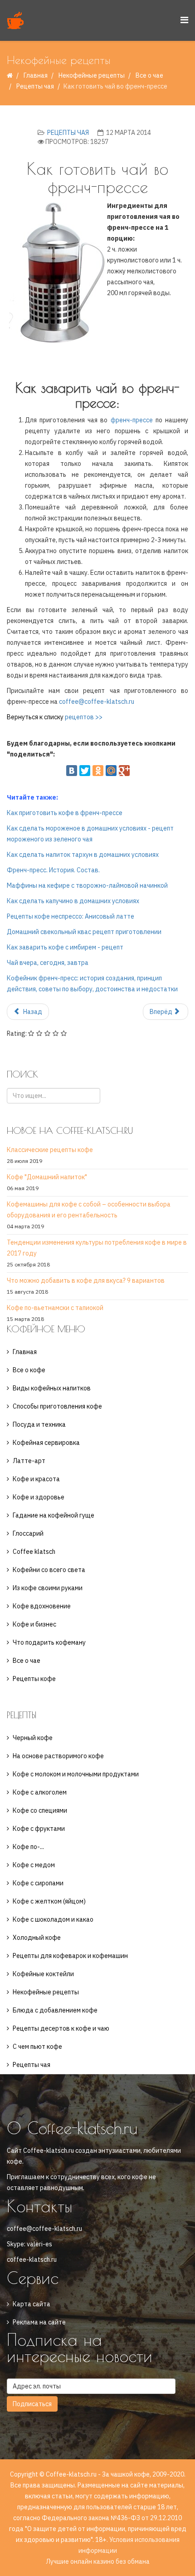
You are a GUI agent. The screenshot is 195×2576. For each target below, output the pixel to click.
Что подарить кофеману (49, 1642)
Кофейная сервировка (46, 1443)
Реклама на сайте (39, 2322)
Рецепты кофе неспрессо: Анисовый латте (71, 916)
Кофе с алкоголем (40, 1792)
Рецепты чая (35, 86)
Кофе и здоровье (39, 1497)
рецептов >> (84, 717)
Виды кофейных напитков (52, 1388)
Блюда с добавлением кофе (55, 2010)
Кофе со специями (40, 1810)
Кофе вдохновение (42, 1606)
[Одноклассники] (98, 771)
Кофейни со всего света (49, 1570)
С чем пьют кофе (37, 2047)
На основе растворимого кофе (58, 1756)
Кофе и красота (36, 1479)
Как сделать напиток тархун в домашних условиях (83, 855)
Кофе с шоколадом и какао (53, 1919)
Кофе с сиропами (38, 1883)
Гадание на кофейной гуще (54, 1515)
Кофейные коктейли (43, 1974)
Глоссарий (28, 1533)
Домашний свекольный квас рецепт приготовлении (84, 932)
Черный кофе (33, 1738)
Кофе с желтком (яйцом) (49, 1901)
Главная (36, 75)
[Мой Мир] (111, 771)
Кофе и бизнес (34, 1624)
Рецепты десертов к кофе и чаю (61, 2028)
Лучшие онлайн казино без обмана (98, 2561)
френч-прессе (132, 420)
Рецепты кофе (34, 1679)
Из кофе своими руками (48, 1588)
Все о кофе (29, 1370)
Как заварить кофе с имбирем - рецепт (65, 947)
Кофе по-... (28, 1847)
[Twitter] (85, 771)
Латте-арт (29, 1461)
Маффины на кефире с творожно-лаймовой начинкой (87, 885)
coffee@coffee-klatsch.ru (97, 702)
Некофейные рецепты (92, 75)
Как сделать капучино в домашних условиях (73, 901)
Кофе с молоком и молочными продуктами (76, 1774)
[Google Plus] (124, 771)
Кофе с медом (34, 1865)
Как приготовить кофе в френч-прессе (65, 813)
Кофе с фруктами (39, 1829)
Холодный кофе (37, 1938)
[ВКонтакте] (72, 771)
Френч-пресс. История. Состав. (53, 870)
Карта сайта (32, 2304)
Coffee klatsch (34, 1552)
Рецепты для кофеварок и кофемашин (70, 1956)
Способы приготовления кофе (57, 1406)
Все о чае (27, 1661)
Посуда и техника (39, 1424)
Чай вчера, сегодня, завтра (48, 963)
